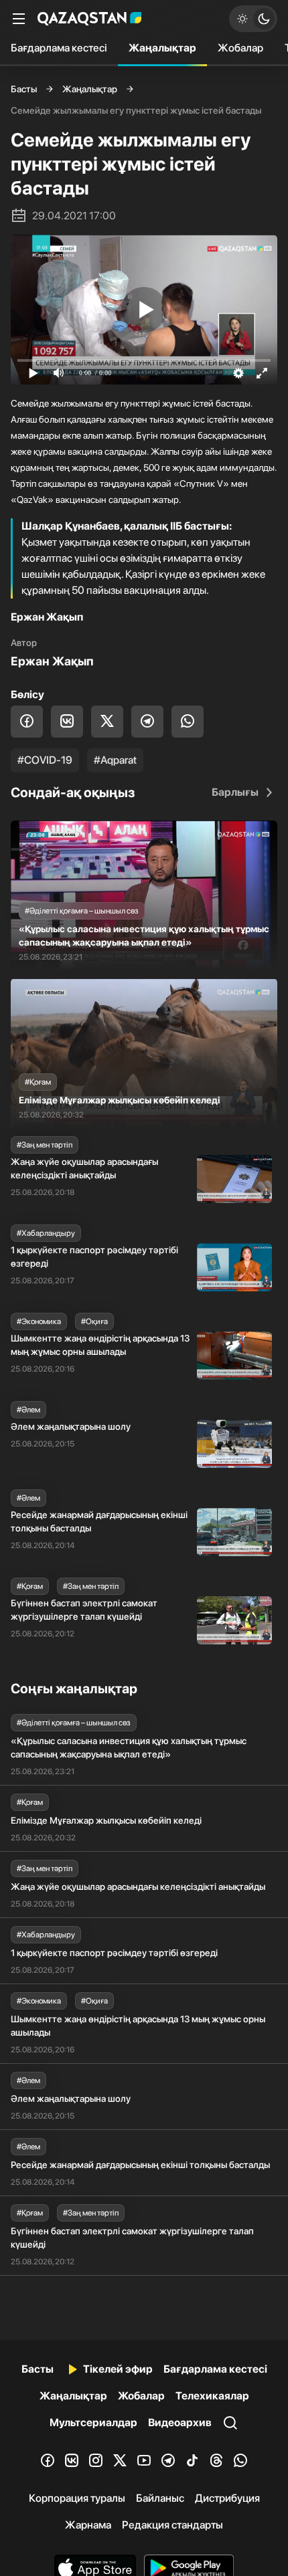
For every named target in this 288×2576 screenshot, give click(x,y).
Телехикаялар (212, 2396)
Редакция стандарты (172, 2525)
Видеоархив (180, 2423)
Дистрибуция (227, 2498)
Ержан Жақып (52, 661)
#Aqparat (115, 760)
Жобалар (240, 48)
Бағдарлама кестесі (59, 48)
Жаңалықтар (162, 48)
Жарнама (88, 2525)
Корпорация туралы (77, 2498)
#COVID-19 (45, 760)
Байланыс (160, 2498)
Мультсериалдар (93, 2423)
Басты (24, 89)
